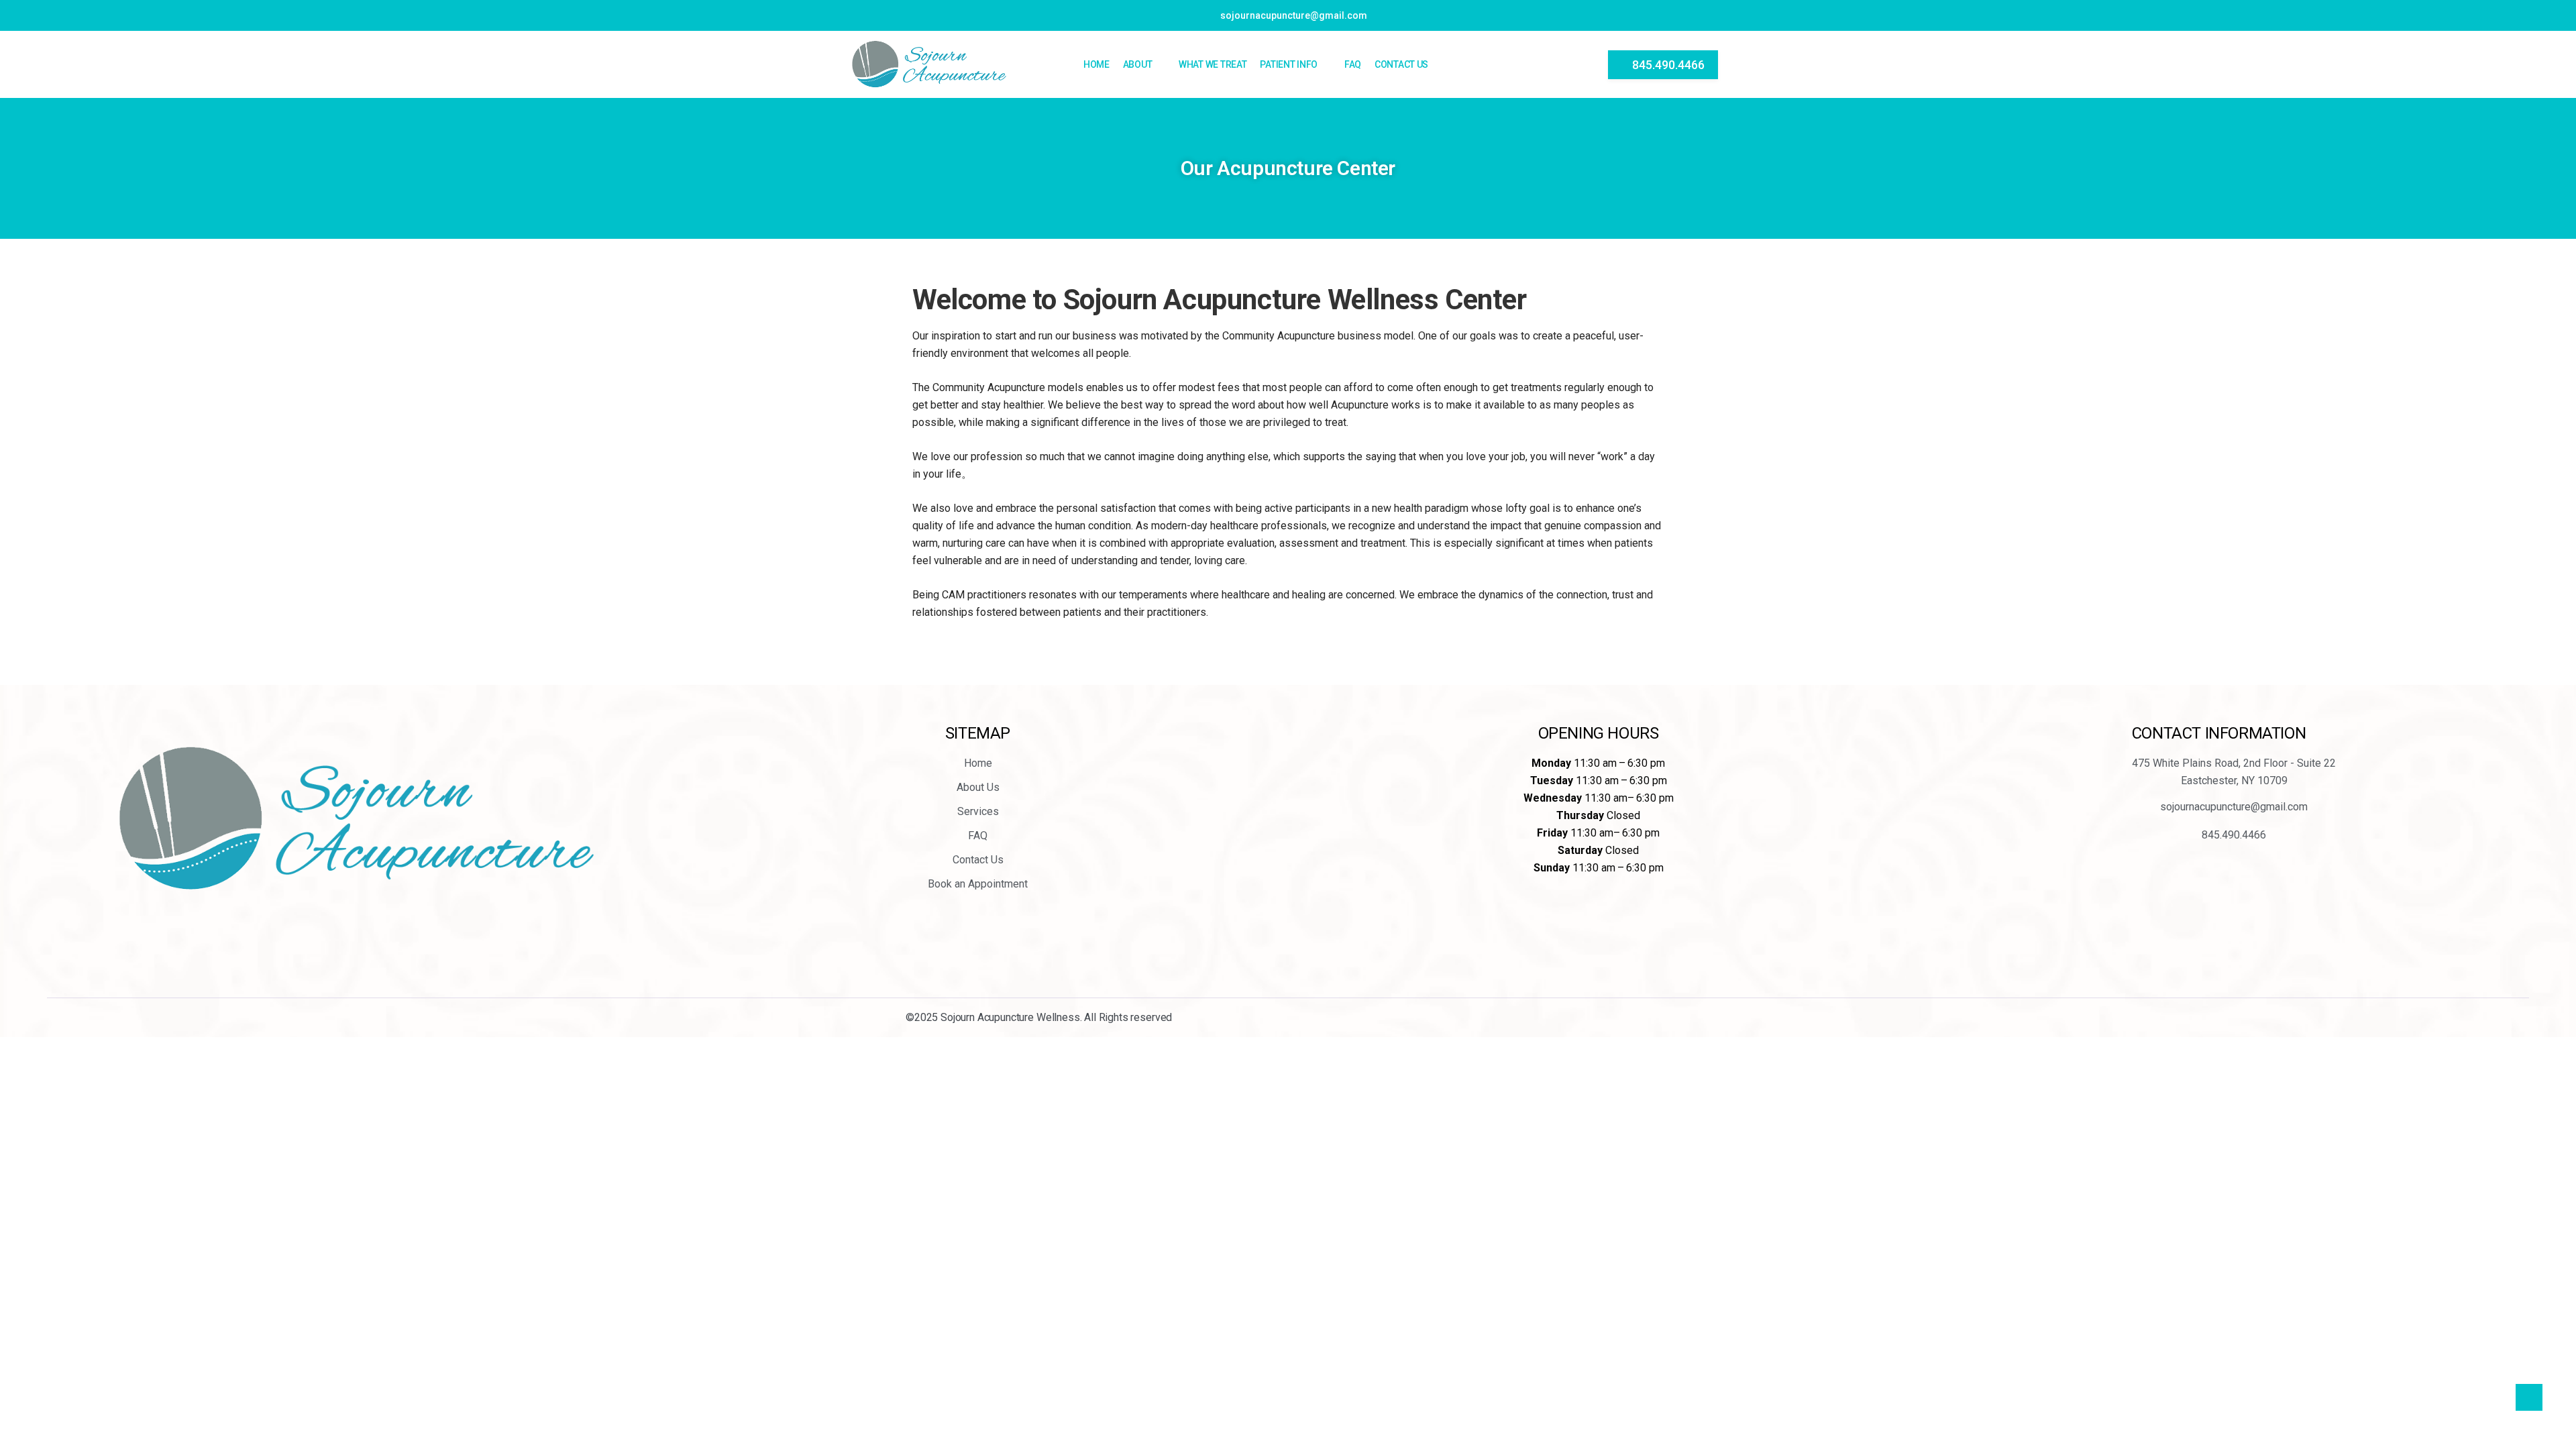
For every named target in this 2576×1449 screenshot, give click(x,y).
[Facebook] (325, 940)
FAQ (1353, 64)
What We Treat (1213, 64)
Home (1096, 64)
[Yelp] (361, 940)
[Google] (397, 940)
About (1138, 64)
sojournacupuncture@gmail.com (1294, 15)
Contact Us (1401, 64)
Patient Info (1289, 64)
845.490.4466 (1668, 65)
